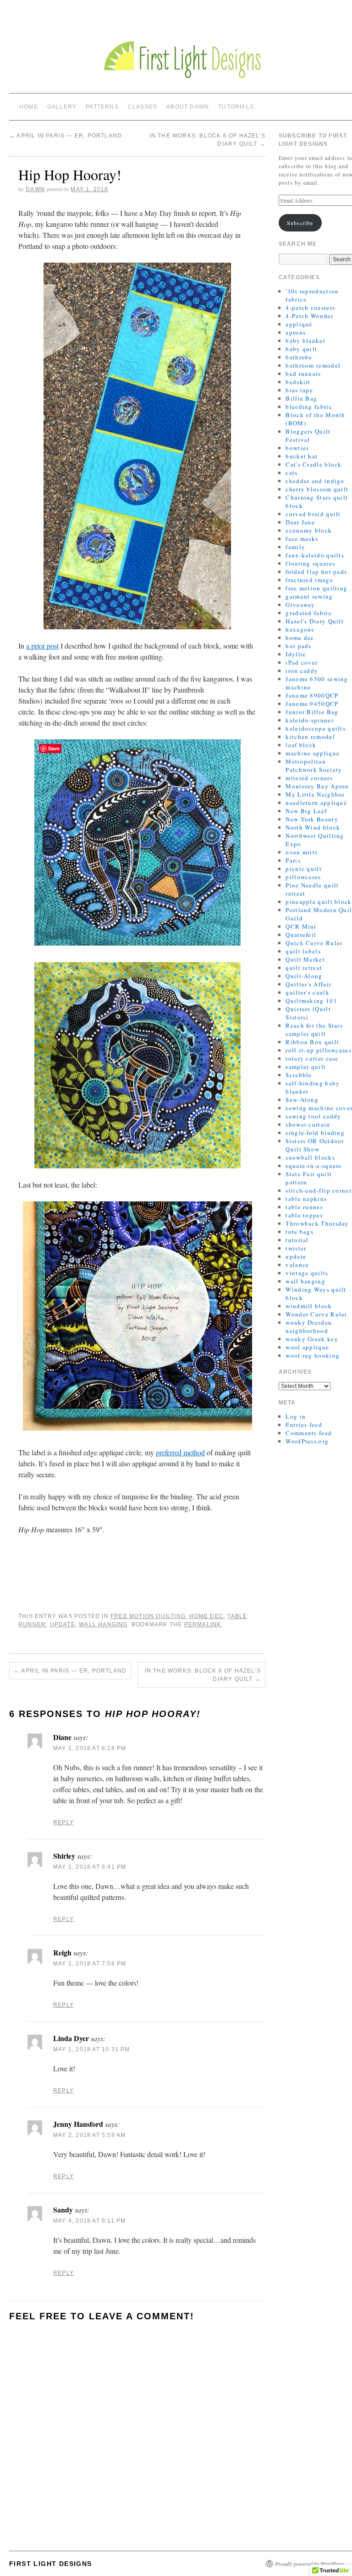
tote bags (300, 1232)
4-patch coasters (310, 308)
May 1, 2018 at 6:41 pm (90, 1867)
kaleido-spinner (310, 720)
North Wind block (313, 827)
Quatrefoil (301, 935)
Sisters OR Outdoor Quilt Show (315, 1145)
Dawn (35, 189)
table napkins (306, 1199)
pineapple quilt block (319, 902)
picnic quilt (304, 869)
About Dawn (188, 107)
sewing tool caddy (313, 1116)
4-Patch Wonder (309, 316)
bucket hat (302, 456)
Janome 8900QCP (312, 695)
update (63, 1624)
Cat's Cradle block (313, 464)
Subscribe (300, 223)
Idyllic (296, 654)
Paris (293, 860)
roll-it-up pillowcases (319, 1050)
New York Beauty (312, 819)
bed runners (303, 374)
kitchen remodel (310, 737)
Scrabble (299, 1075)
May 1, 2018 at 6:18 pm (90, 1748)
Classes (143, 107)
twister (296, 1248)
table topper (304, 1215)
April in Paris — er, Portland (66, 136)
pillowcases (303, 877)
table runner (304, 1207)
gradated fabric (309, 613)
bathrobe (299, 357)
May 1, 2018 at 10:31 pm (92, 2049)
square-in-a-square (313, 1166)
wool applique (307, 1347)
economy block (309, 530)
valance (297, 1265)
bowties (297, 448)
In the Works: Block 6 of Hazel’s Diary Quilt (203, 1675)
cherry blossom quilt (317, 489)
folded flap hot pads (316, 572)
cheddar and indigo (315, 481)
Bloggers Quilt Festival (308, 435)
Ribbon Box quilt (312, 1042)
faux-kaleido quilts (315, 555)
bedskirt (298, 382)
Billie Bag (301, 398)
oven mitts (302, 852)
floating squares (310, 563)
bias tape (299, 390)
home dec (206, 1616)
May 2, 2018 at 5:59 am (89, 2135)
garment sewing (309, 596)
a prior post (42, 646)
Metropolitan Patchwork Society (314, 765)
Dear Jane (300, 522)
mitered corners (309, 778)
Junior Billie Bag (312, 712)
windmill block (309, 1306)
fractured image (309, 580)
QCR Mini (301, 926)
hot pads (298, 646)
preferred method (180, 1452)
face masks (302, 539)
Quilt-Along (304, 976)
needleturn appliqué (316, 803)
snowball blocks (310, 1157)
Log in (296, 1416)
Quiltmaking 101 (311, 1001)
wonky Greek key (312, 1339)
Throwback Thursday (317, 1223)
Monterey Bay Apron (317, 786)
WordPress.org (307, 1441)
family (295, 547)
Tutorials (236, 107)
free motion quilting (148, 1616)
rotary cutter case (312, 1058)
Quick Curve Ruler (314, 943)
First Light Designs (51, 2564)
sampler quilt (306, 1067)
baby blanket (305, 341)
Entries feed (304, 1425)
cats (291, 473)
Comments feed (309, 1433)
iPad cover (302, 662)
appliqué (299, 324)
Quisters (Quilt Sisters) (308, 1013)
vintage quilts (307, 1273)
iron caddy (302, 671)
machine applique (313, 753)
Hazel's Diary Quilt (315, 621)
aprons (296, 332)
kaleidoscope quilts (316, 728)
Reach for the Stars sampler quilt (314, 1029)
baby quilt (301, 349)
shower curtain (308, 1124)
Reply (63, 1822)
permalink (203, 1624)
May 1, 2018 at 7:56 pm (90, 1964)
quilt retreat (304, 968)
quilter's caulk (308, 992)
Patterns (102, 107)
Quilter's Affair (308, 984)
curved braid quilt (313, 514)
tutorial (297, 1240)
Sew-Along (302, 1100)
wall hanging (103, 1624)
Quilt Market (305, 959)
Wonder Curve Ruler (316, 1314)
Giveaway (300, 605)
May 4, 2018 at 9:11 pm (89, 2221)
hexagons (300, 629)
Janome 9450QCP (312, 704)
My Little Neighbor (315, 794)
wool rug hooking (313, 1355)
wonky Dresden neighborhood (309, 1327)
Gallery (62, 107)
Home (29, 107)
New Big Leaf (306, 811)
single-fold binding (315, 1133)
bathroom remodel (313, 365)
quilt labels (303, 951)
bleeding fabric (309, 407)
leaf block (301, 745)
